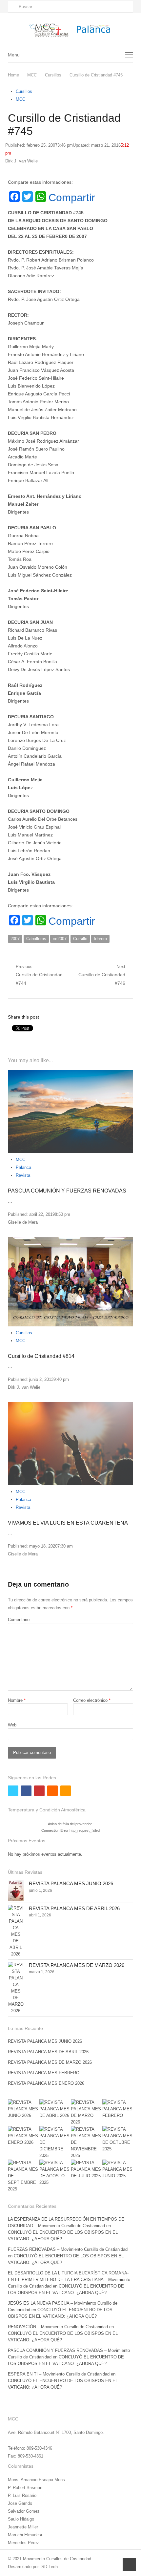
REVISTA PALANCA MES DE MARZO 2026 (77, 1965)
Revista (23, 1175)
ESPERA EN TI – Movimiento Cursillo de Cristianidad (59, 2374)
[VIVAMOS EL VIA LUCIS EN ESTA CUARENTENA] (70, 1444)
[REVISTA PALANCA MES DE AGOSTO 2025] (55, 2173)
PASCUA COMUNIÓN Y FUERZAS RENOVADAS (67, 1191)
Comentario (19, 1620)
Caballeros (36, 939)
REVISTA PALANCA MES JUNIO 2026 (71, 1883)
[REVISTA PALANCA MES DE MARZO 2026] (16, 1988)
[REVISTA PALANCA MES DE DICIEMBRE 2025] (55, 2143)
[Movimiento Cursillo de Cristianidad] (70, 30)
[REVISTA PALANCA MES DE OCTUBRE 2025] (118, 2139)
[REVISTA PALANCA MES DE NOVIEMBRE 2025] (86, 2143)
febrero (100, 939)
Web (12, 1725)
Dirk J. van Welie (21, 161)
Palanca (23, 1167)
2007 (15, 939)
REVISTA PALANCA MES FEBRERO (44, 2073)
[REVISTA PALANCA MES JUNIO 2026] (16, 1890)
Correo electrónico (92, 1700)
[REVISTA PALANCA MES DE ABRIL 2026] (16, 1931)
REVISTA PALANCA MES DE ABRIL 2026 (74, 1908)
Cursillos (24, 91)
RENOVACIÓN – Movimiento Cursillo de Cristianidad (58, 2327)
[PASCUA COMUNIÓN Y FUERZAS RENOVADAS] (70, 1112)
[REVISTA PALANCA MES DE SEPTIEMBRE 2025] (23, 2176)
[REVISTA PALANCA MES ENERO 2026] (23, 2136)
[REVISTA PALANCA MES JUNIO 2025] (118, 2169)
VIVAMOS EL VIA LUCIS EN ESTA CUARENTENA (68, 1523)
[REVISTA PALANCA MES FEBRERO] (118, 2109)
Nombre (17, 1700)
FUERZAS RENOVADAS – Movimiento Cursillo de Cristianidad (68, 2249)
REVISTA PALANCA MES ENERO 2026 (46, 2083)
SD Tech (50, 2567)
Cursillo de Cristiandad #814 (41, 1356)
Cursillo (80, 939)
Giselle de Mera (23, 1222)
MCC (20, 99)
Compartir (72, 198)
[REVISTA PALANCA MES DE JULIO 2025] (86, 2169)
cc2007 (60, 939)
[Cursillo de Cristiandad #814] (70, 1282)
